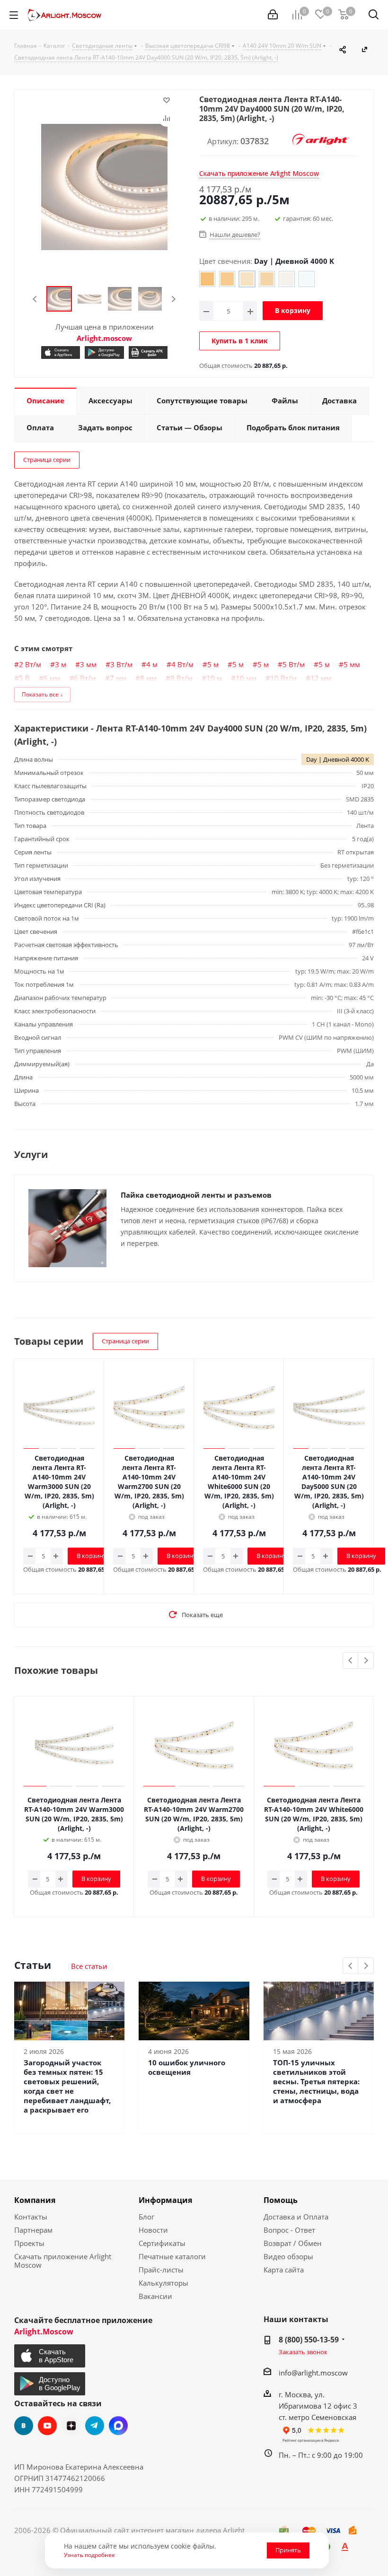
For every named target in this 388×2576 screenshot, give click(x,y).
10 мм (246, 678)
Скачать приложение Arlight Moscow (63, 2261)
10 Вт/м (283, 678)
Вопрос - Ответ (289, 2230)
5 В (24, 678)
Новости (153, 2230)
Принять (288, 2550)
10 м (214, 678)
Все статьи (89, 1966)
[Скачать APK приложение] (148, 352)
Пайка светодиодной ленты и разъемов (196, 1195)
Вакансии (155, 2296)
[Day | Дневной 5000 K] (287, 279)
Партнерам (33, 2230)
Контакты (31, 2217)
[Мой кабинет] (273, 15)
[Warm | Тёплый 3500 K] (267, 279)
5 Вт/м (294, 664)
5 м (213, 664)
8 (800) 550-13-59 (309, 2340)
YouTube (47, 2426)
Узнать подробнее (89, 2555)
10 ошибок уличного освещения (187, 2067)
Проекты (29, 2243)
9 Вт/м (181, 678)
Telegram (95, 2426)
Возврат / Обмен (293, 2243)
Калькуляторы (163, 2283)
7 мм (118, 678)
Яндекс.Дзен (71, 2426)
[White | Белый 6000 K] (307, 279)
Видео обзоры (288, 2256)
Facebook (118, 2426)
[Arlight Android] (104, 352)
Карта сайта (284, 2270)
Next (173, 299)
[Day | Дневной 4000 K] (247, 279)
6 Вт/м (85, 678)
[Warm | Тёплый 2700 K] (207, 279)
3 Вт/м (121, 664)
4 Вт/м (182, 664)
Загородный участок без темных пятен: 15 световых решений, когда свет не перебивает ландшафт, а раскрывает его (67, 2086)
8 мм (148, 678)
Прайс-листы (161, 2270)
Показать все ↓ (42, 694)
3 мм (88, 664)
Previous (35, 299)
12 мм (321, 678)
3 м (61, 664)
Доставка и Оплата (296, 2217)
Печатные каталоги (172, 2256)
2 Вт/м (30, 664)
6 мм (52, 678)
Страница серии (47, 460)
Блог (146, 2217)
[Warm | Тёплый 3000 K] (227, 279)
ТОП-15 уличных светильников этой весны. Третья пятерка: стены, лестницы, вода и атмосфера (316, 2081)
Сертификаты (162, 2243)
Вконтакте (24, 2426)
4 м (152, 664)
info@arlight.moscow (313, 2373)
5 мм (352, 664)
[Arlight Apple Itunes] (61, 352)
